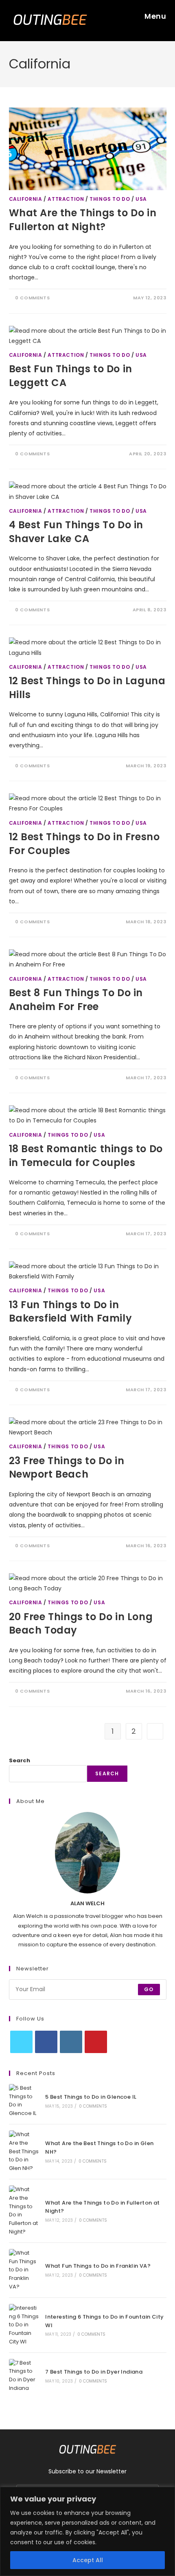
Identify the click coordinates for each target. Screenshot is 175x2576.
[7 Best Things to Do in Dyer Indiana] (24, 2376)
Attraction (66, 199)
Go (149, 1989)
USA (141, 199)
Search (20, 1760)
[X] (21, 2042)
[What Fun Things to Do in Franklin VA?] (24, 2270)
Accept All (88, 2560)
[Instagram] (71, 2042)
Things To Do (110, 199)
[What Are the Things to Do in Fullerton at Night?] (24, 2211)
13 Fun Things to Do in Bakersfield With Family (71, 1312)
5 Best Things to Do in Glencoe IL (91, 2097)
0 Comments (32, 298)
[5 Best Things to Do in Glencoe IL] (24, 2101)
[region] (87, 2531)
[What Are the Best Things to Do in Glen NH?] (24, 2152)
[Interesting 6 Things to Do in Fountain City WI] (24, 2325)
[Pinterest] (96, 2042)
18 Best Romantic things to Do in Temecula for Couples (86, 1156)
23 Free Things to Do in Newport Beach (67, 1468)
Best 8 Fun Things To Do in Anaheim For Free (76, 1000)
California (26, 199)
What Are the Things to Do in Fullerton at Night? (83, 220)
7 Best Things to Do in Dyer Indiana (94, 2372)
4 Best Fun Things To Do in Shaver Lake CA (76, 532)
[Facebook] (46, 2042)
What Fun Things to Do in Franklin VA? (98, 2266)
